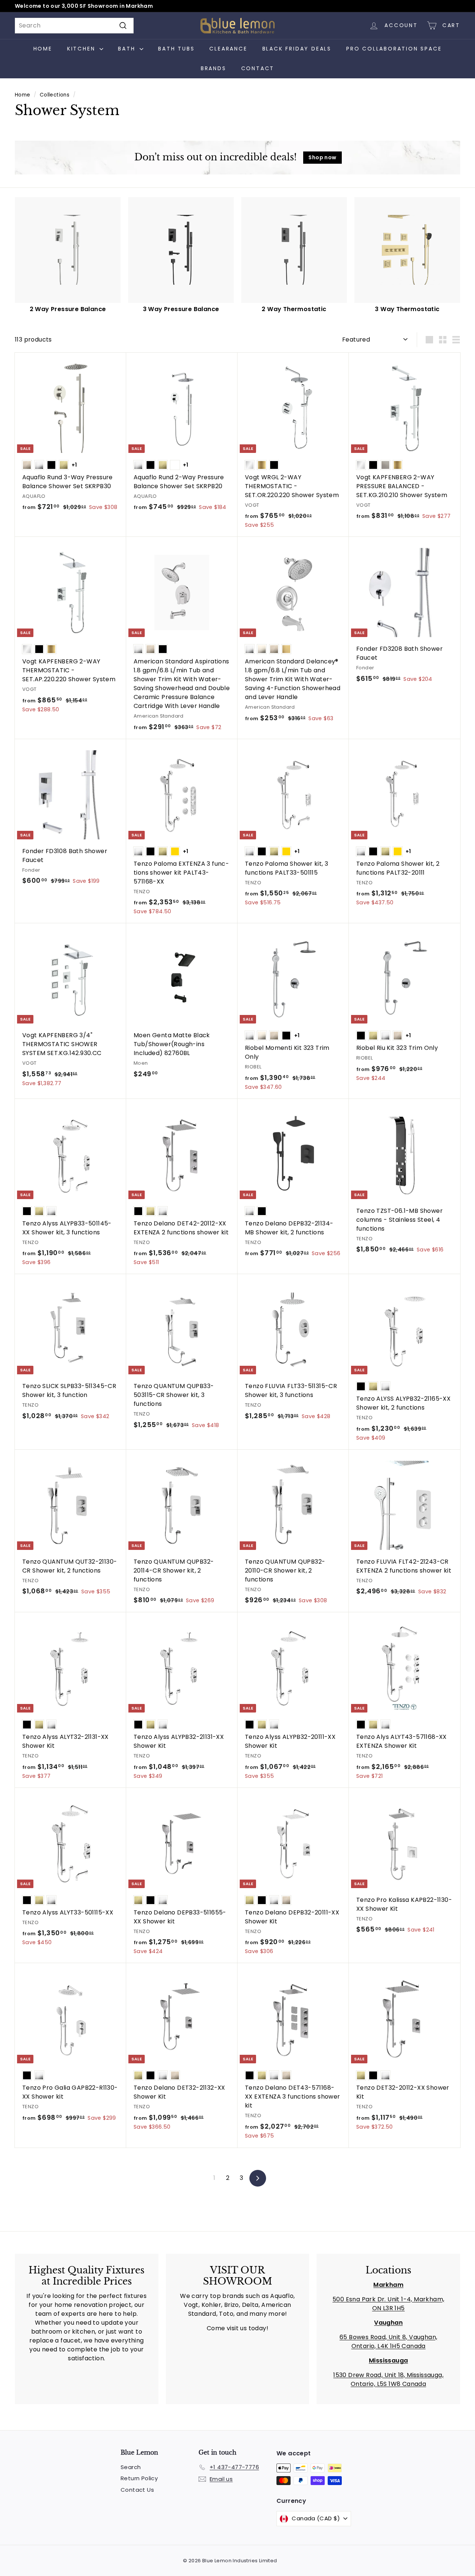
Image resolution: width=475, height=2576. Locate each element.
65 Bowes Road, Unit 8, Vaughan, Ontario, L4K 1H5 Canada (388, 2342)
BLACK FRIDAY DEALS (297, 49)
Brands (214, 68)
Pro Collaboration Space (394, 49)
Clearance (228, 49)
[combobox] (74, 26)
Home (43, 49)
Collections (55, 95)
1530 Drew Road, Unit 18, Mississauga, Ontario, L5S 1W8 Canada (388, 2379)
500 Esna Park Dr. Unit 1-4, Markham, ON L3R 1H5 (388, 2304)
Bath (128, 49)
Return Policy (139, 2478)
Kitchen (82, 49)
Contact (258, 68)
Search (131, 2467)
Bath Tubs (176, 49)
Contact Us (137, 2490)
